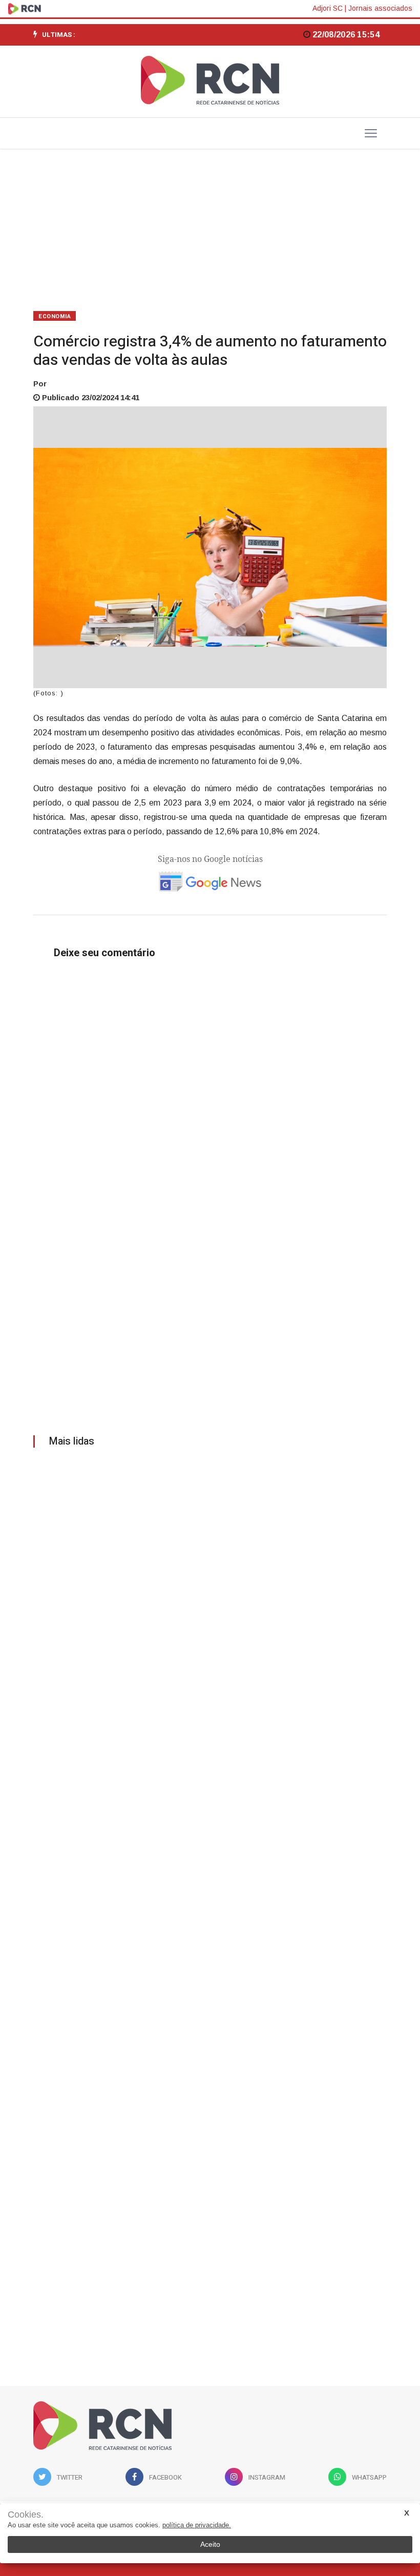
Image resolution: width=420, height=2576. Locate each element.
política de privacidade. (197, 2525)
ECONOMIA (55, 316)
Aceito (210, 2544)
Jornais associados (380, 8)
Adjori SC (328, 8)
